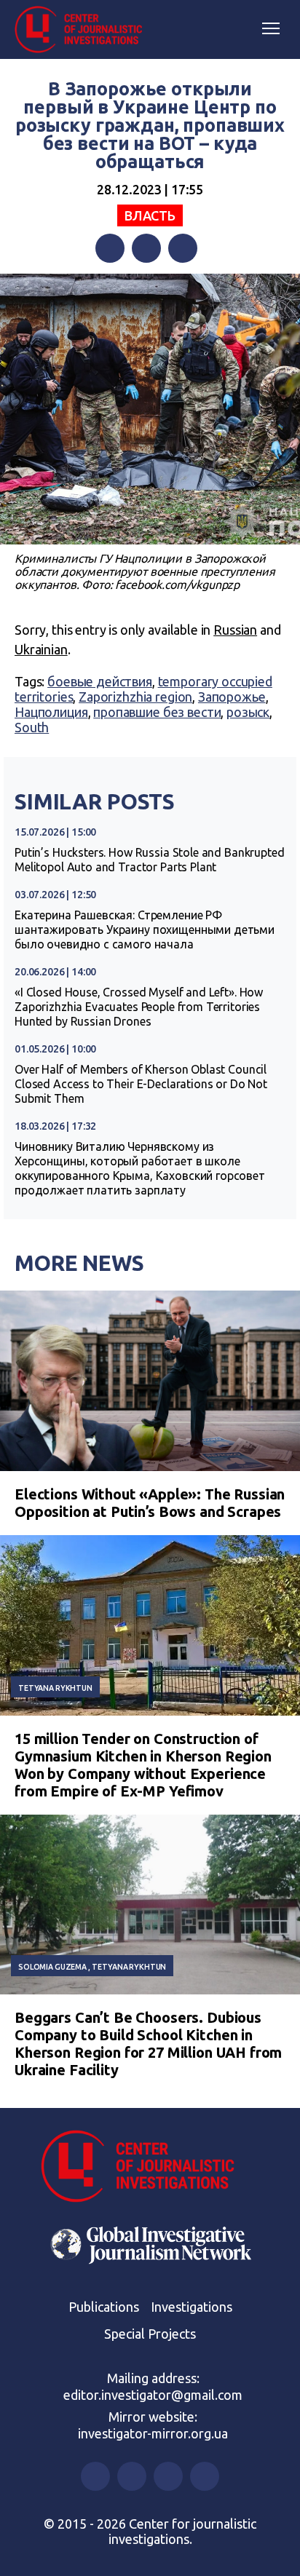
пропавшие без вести (157, 712)
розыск (248, 712)
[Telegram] (183, 248)
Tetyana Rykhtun (55, 1688)
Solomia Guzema (52, 1967)
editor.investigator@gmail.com (153, 2395)
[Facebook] (110, 248)
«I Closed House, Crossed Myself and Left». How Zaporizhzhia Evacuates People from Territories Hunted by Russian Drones (139, 1007)
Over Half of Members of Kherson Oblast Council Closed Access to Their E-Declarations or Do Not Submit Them (141, 1084)
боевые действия (100, 681)
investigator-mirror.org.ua (153, 2433)
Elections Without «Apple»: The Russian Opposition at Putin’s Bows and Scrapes (150, 1503)
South (32, 727)
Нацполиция (51, 712)
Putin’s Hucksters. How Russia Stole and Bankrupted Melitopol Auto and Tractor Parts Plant (150, 860)
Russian (235, 630)
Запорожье (232, 697)
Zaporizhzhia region (135, 697)
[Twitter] (146, 248)
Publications (104, 2307)
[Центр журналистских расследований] (84, 30)
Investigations (192, 2307)
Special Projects (150, 2334)
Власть (150, 215)
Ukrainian (41, 649)
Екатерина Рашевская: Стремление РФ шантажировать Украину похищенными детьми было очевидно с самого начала (145, 930)
